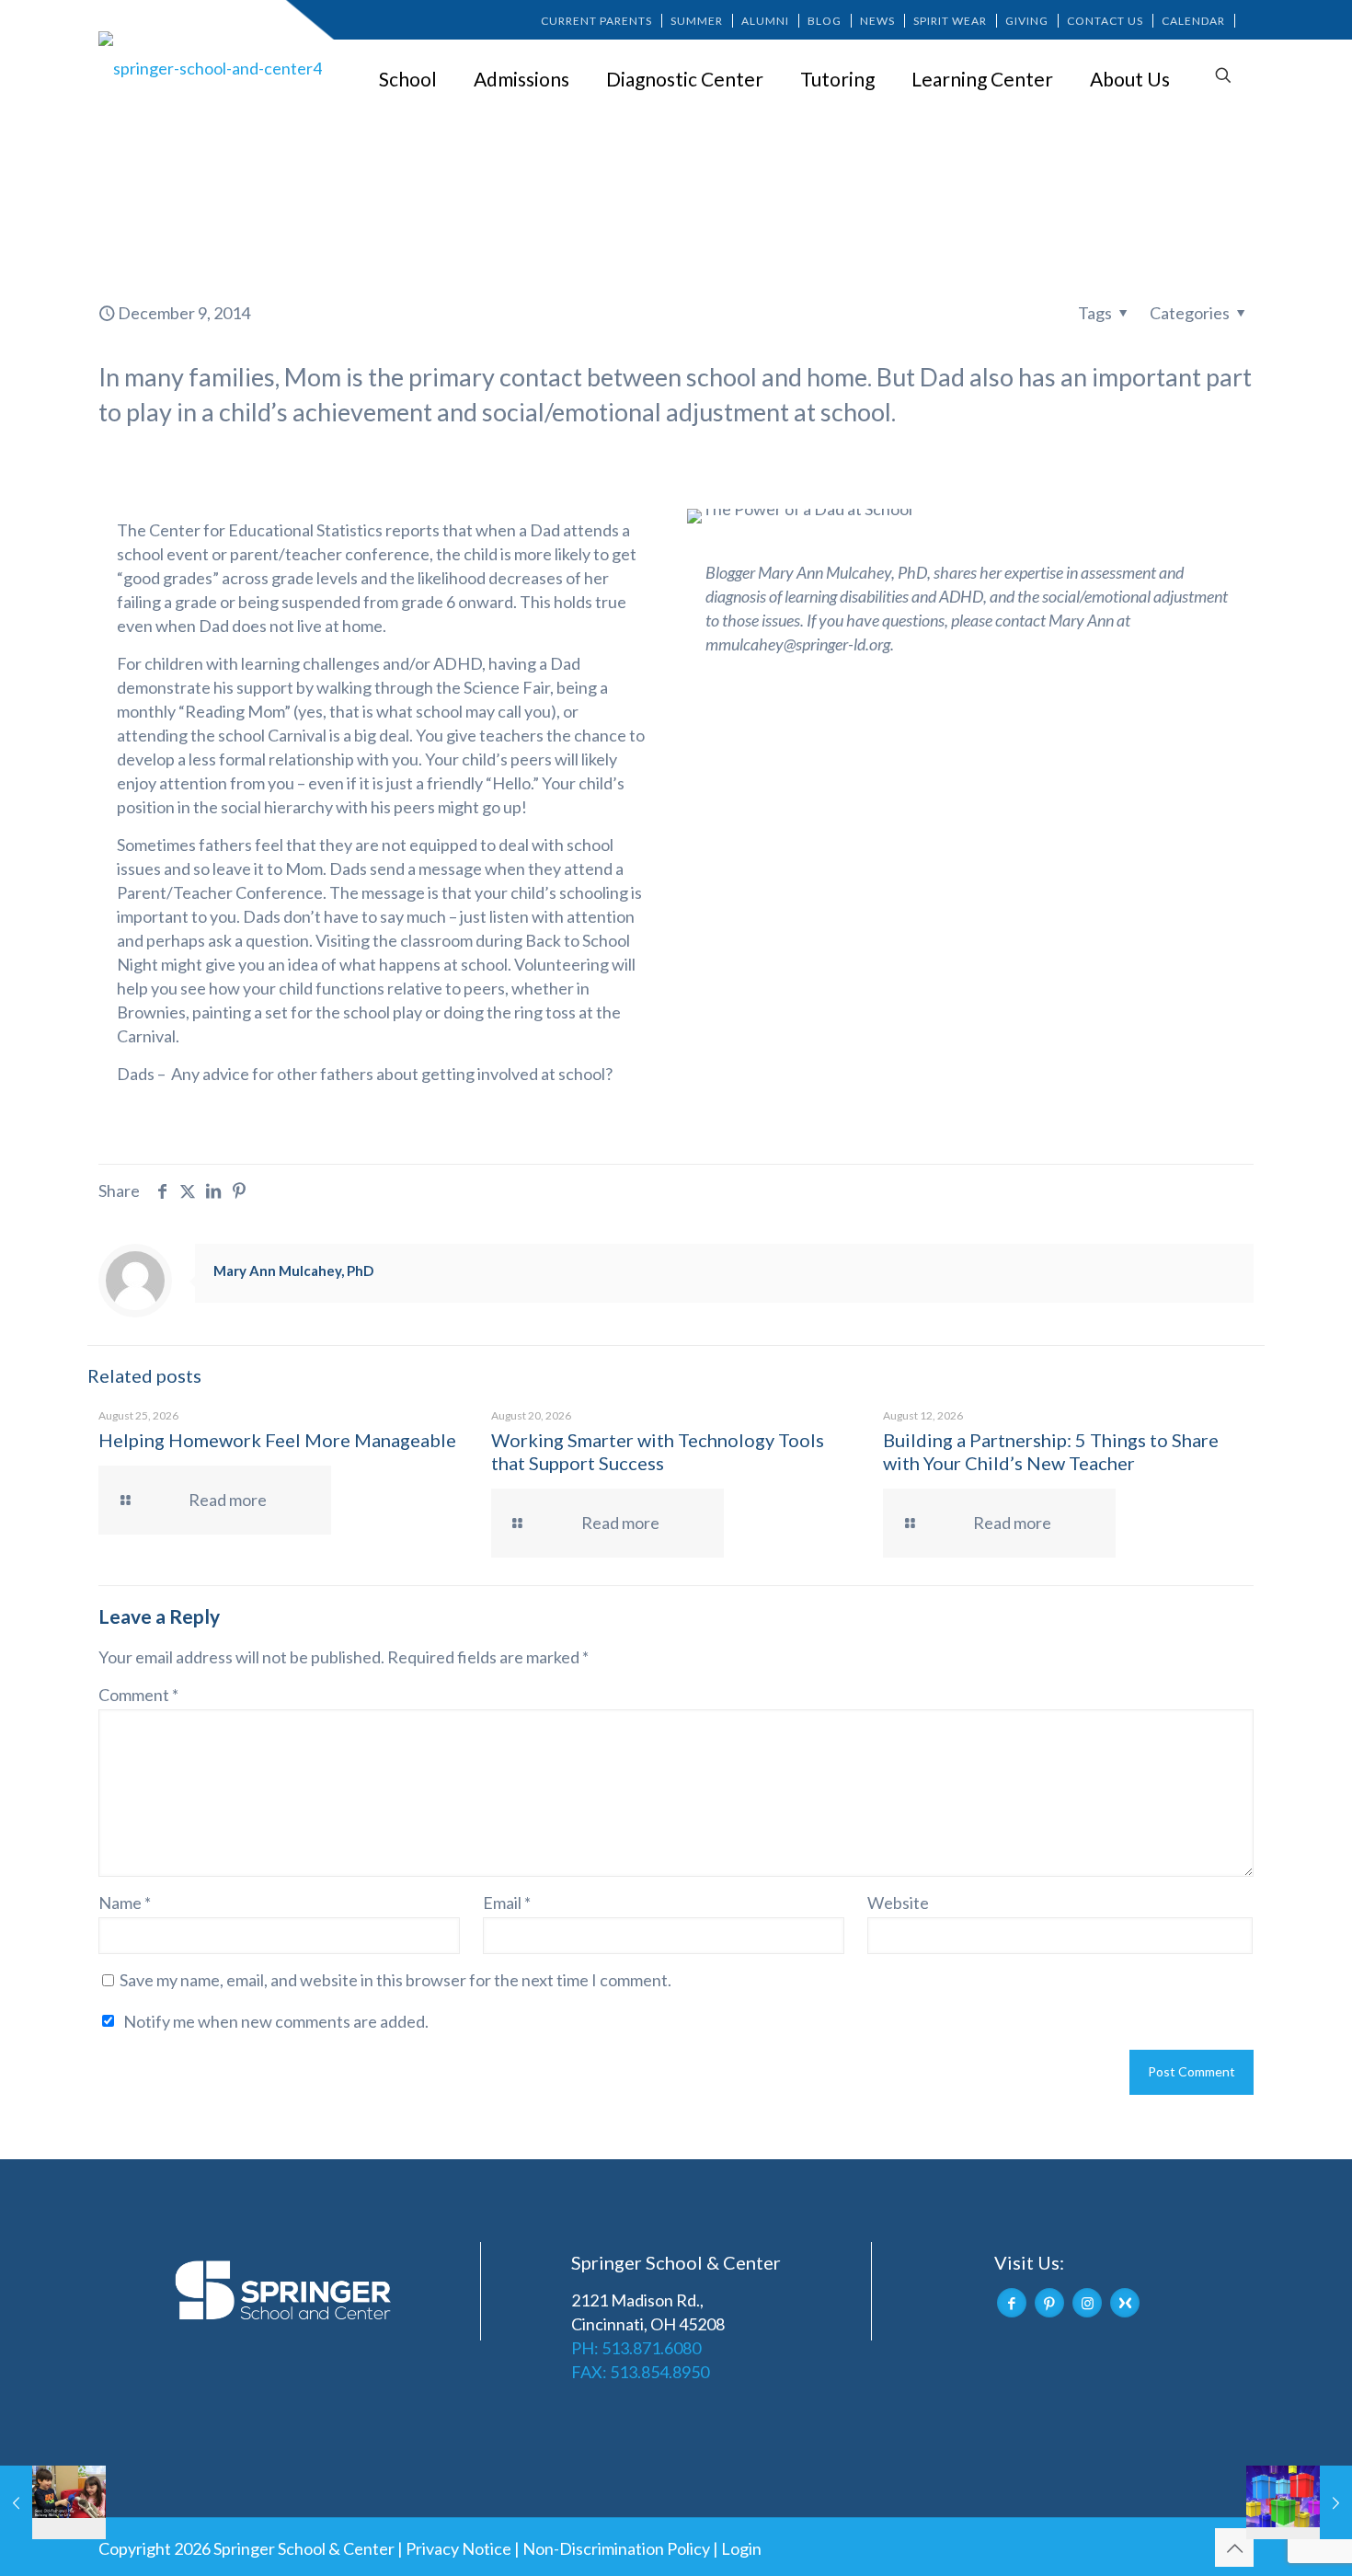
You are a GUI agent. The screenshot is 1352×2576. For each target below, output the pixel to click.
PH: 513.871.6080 (636, 2348)
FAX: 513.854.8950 (640, 2372)
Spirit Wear (950, 21)
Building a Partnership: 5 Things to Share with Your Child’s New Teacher (1051, 1451)
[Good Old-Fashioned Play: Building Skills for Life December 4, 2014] (53, 2502)
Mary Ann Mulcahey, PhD (293, 1271)
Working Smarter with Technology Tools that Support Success (658, 1451)
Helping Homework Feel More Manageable (277, 1440)
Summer (697, 21)
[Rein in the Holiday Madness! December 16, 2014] (1299, 2502)
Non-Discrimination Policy (616, 2548)
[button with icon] (1012, 2303)
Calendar (1193, 21)
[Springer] (213, 67)
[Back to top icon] (1234, 2547)
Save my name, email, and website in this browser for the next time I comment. (395, 1980)
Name (125, 1903)
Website (898, 1903)
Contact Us (1105, 21)
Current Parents (596, 21)
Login (741, 2548)
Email (507, 1903)
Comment (138, 1695)
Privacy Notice (458, 2548)
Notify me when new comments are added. (276, 2021)
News (877, 21)
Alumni (765, 21)
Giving (1027, 21)
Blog (825, 21)
